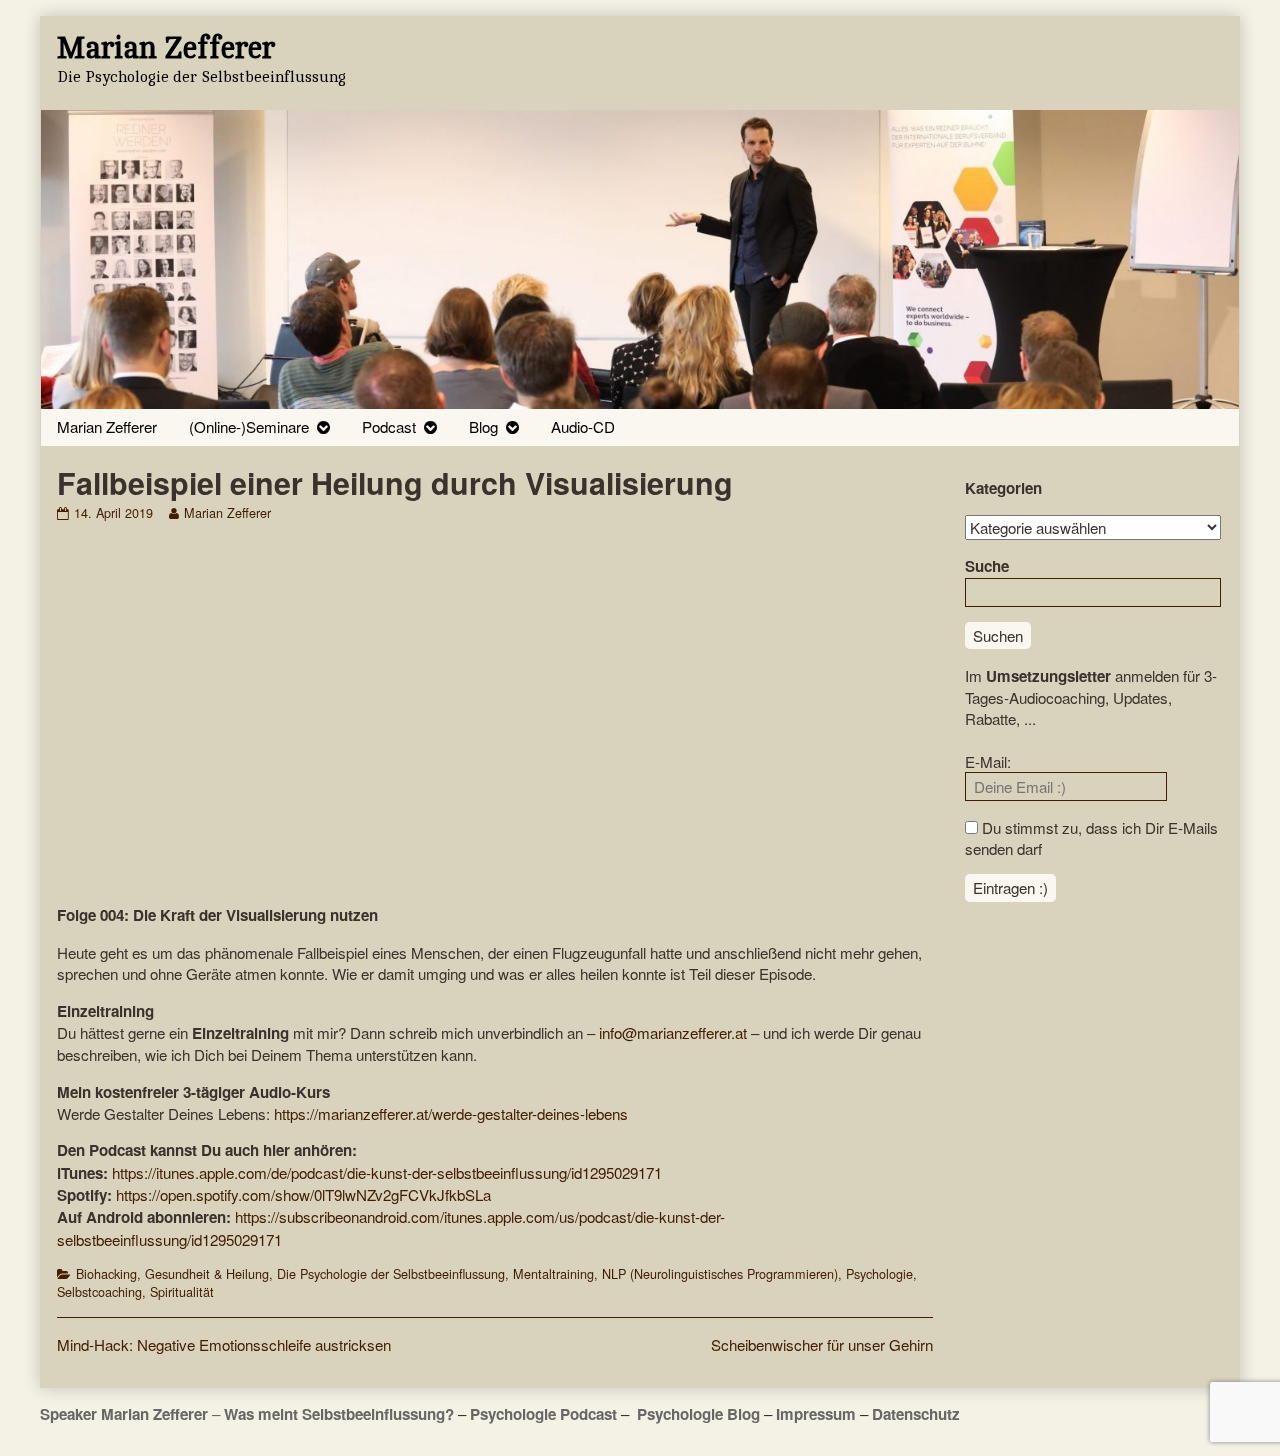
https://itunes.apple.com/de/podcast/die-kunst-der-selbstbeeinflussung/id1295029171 (387, 1172)
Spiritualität (182, 1291)
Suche (987, 566)
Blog (483, 426)
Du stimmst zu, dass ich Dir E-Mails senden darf (1091, 838)
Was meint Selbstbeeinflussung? (339, 1414)
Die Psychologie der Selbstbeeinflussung (391, 1273)
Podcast (389, 426)
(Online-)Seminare (249, 426)
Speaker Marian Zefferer (126, 1414)
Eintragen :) (1010, 887)
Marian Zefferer (107, 426)
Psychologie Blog (698, 1414)
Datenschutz (916, 1414)
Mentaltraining (553, 1273)
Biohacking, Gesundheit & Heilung (172, 1273)
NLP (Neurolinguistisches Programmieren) (720, 1273)
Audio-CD (583, 426)
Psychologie (879, 1273)
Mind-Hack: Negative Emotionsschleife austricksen (224, 1344)
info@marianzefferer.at (673, 1032)
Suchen (998, 635)
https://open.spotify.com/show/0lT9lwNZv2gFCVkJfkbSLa (303, 1194)
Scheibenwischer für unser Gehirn (822, 1344)
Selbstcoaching (99, 1291)
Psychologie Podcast (543, 1414)
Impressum (816, 1414)
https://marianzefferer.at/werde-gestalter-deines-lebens (451, 1113)
